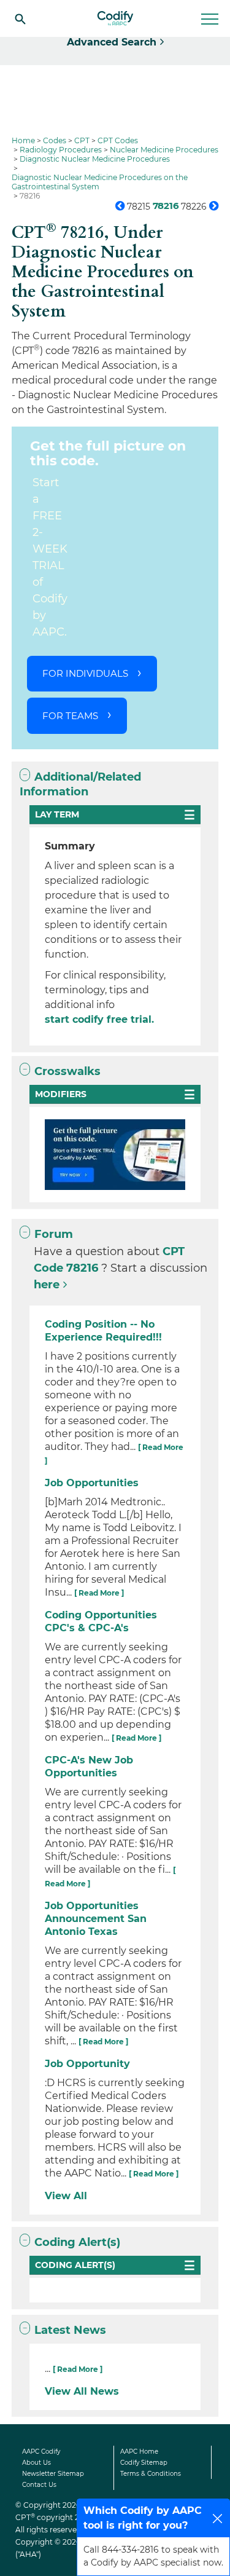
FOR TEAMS (70, 716)
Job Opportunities (92, 1483)
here (47, 1285)
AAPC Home (139, 2452)
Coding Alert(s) (77, 2242)
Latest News (70, 2330)
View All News (82, 2391)
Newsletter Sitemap (53, 2474)
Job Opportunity (87, 2064)
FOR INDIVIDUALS (85, 673)
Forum (54, 1234)
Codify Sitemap (144, 2463)
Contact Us (39, 2485)
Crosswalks (67, 1071)
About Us (36, 2463)
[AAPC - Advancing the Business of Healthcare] (115, 18)
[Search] (20, 18)
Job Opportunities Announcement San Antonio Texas (96, 1919)
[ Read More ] (99, 1593)
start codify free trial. (99, 1019)
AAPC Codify (41, 2452)
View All (66, 2196)
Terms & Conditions (151, 2474)
